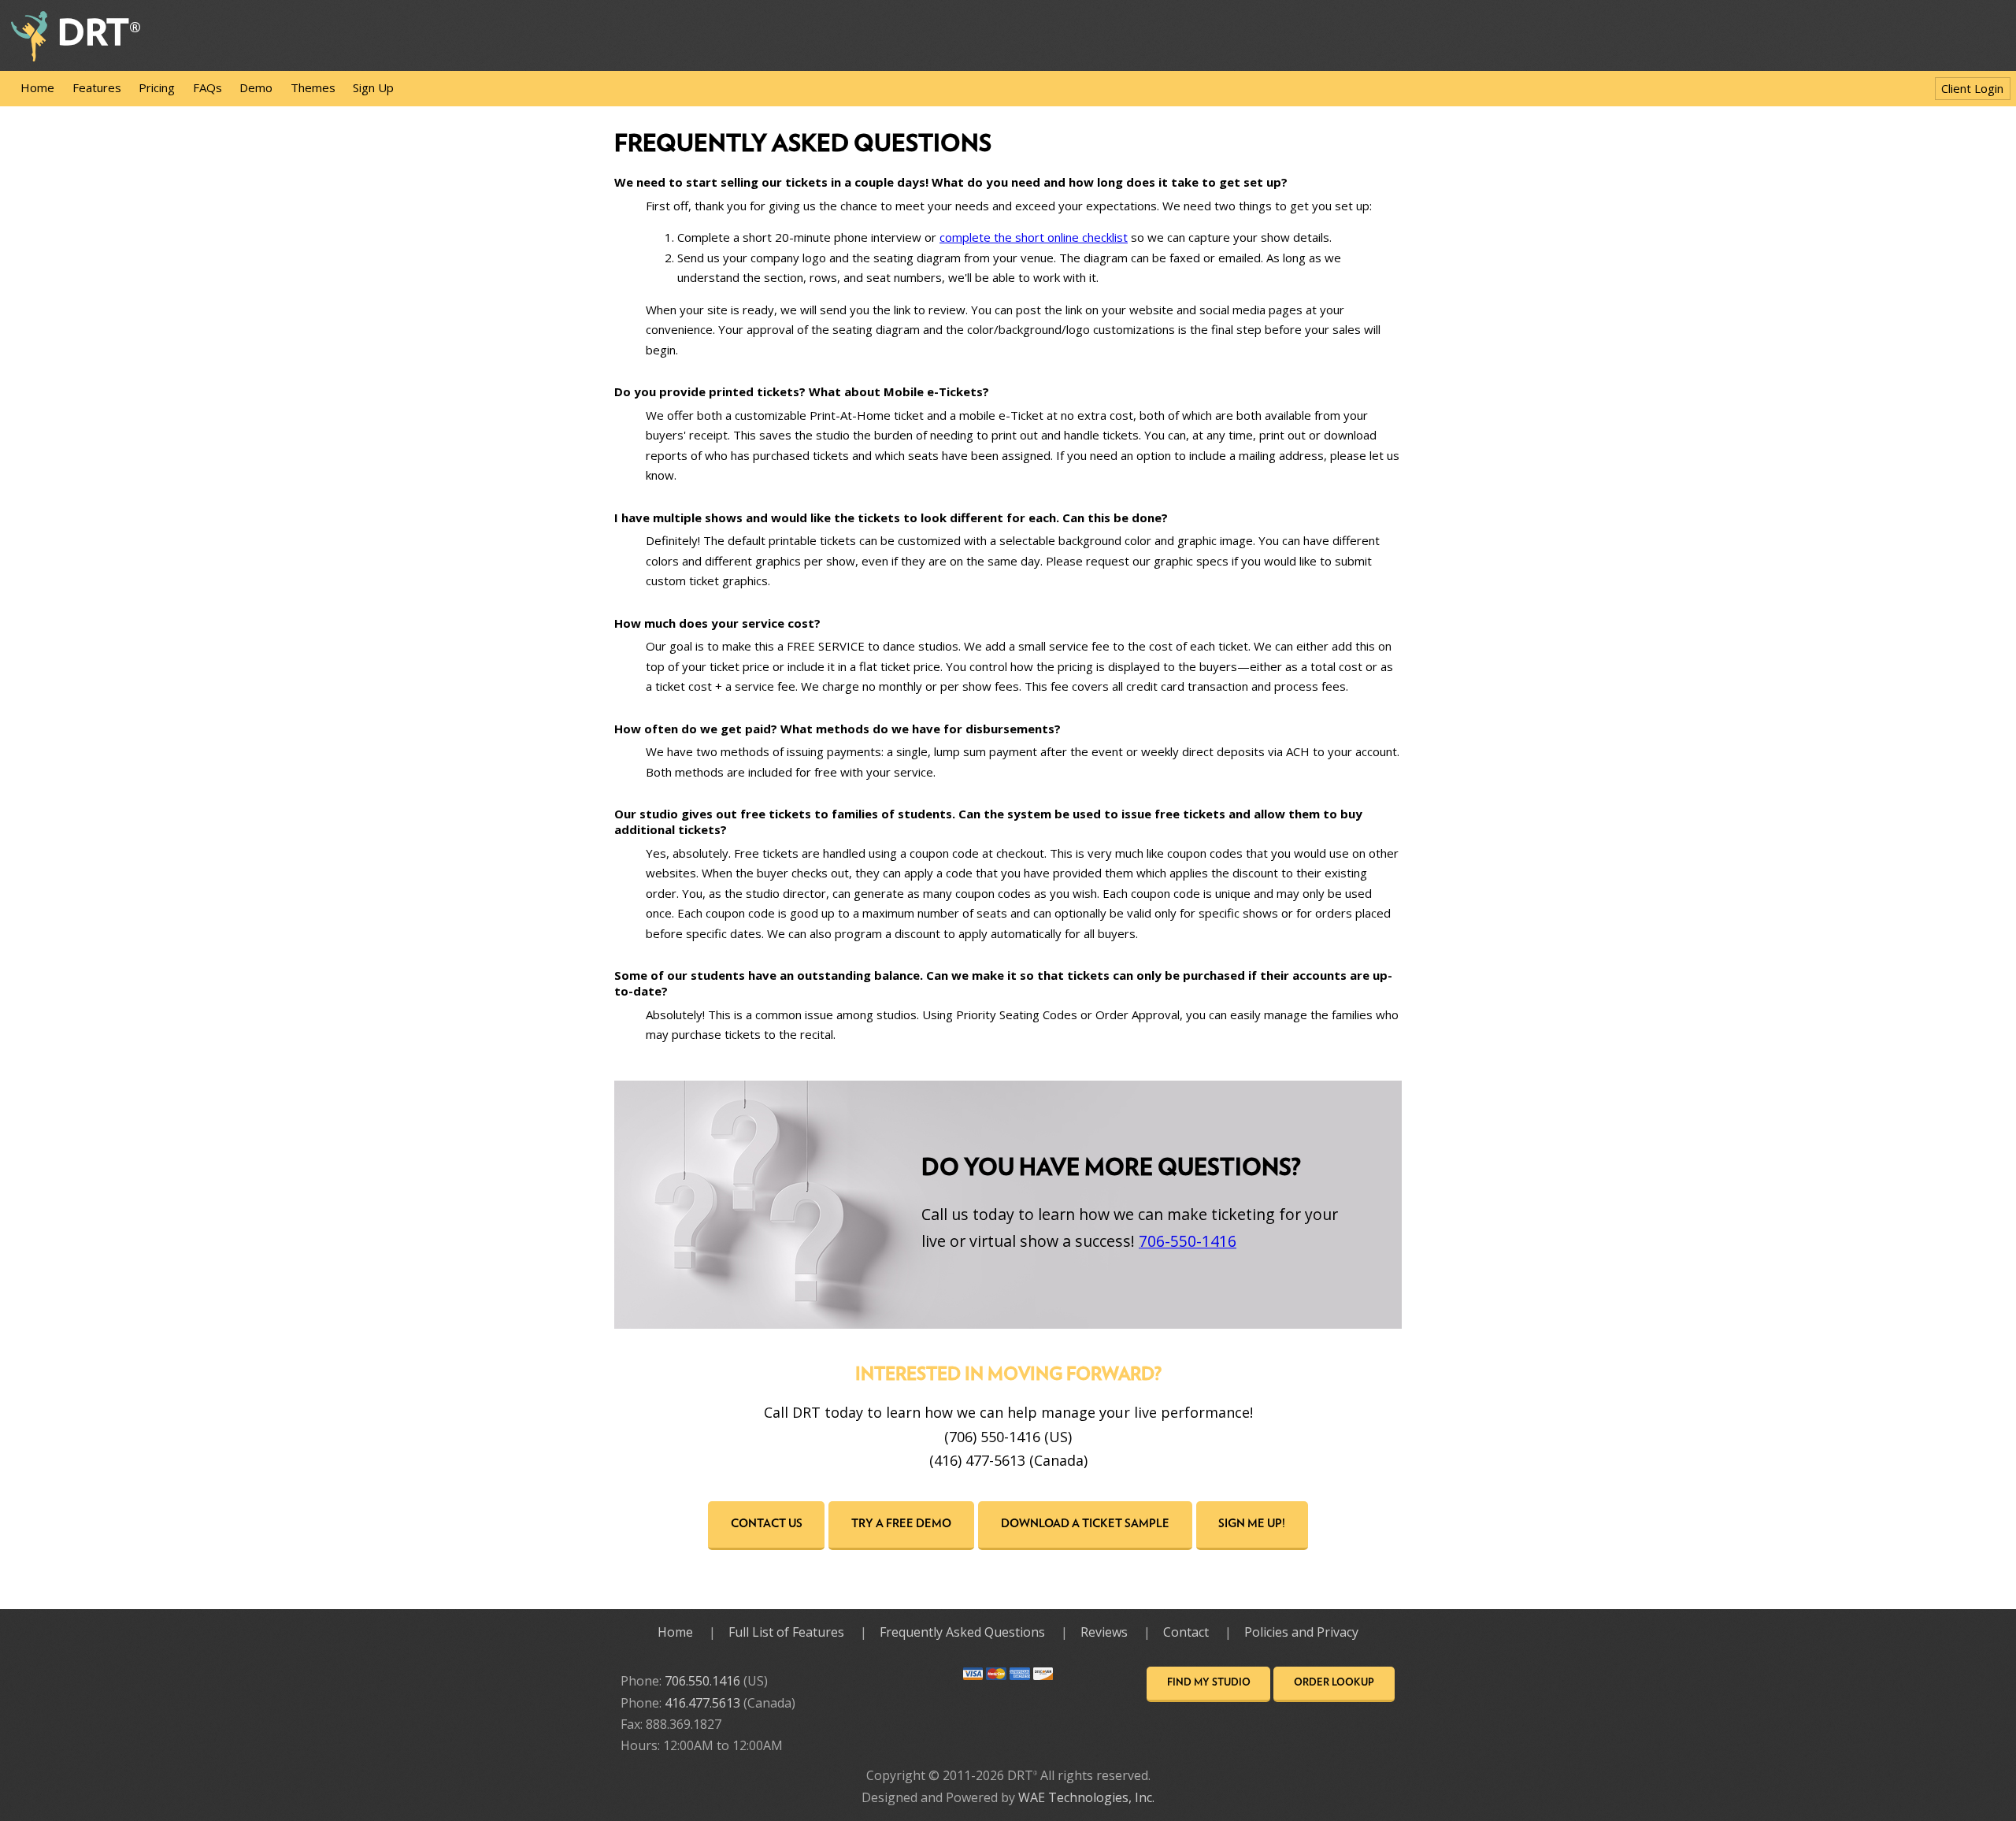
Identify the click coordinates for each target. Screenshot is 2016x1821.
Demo (256, 87)
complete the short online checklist (1034, 237)
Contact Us (767, 1524)
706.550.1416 (702, 1681)
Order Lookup (1334, 1683)
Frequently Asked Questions (962, 1632)
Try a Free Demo (901, 1524)
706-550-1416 (1188, 1241)
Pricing (157, 87)
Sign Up (373, 87)
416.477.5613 (702, 1703)
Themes (313, 87)
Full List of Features (786, 1632)
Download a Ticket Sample (1085, 1524)
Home (37, 87)
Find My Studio (1209, 1683)
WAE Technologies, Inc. (1086, 1797)
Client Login (1972, 88)
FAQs (208, 87)
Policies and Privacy (1301, 1632)
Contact (1186, 1632)
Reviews (1104, 1632)
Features (97, 87)
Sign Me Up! (1252, 1524)
